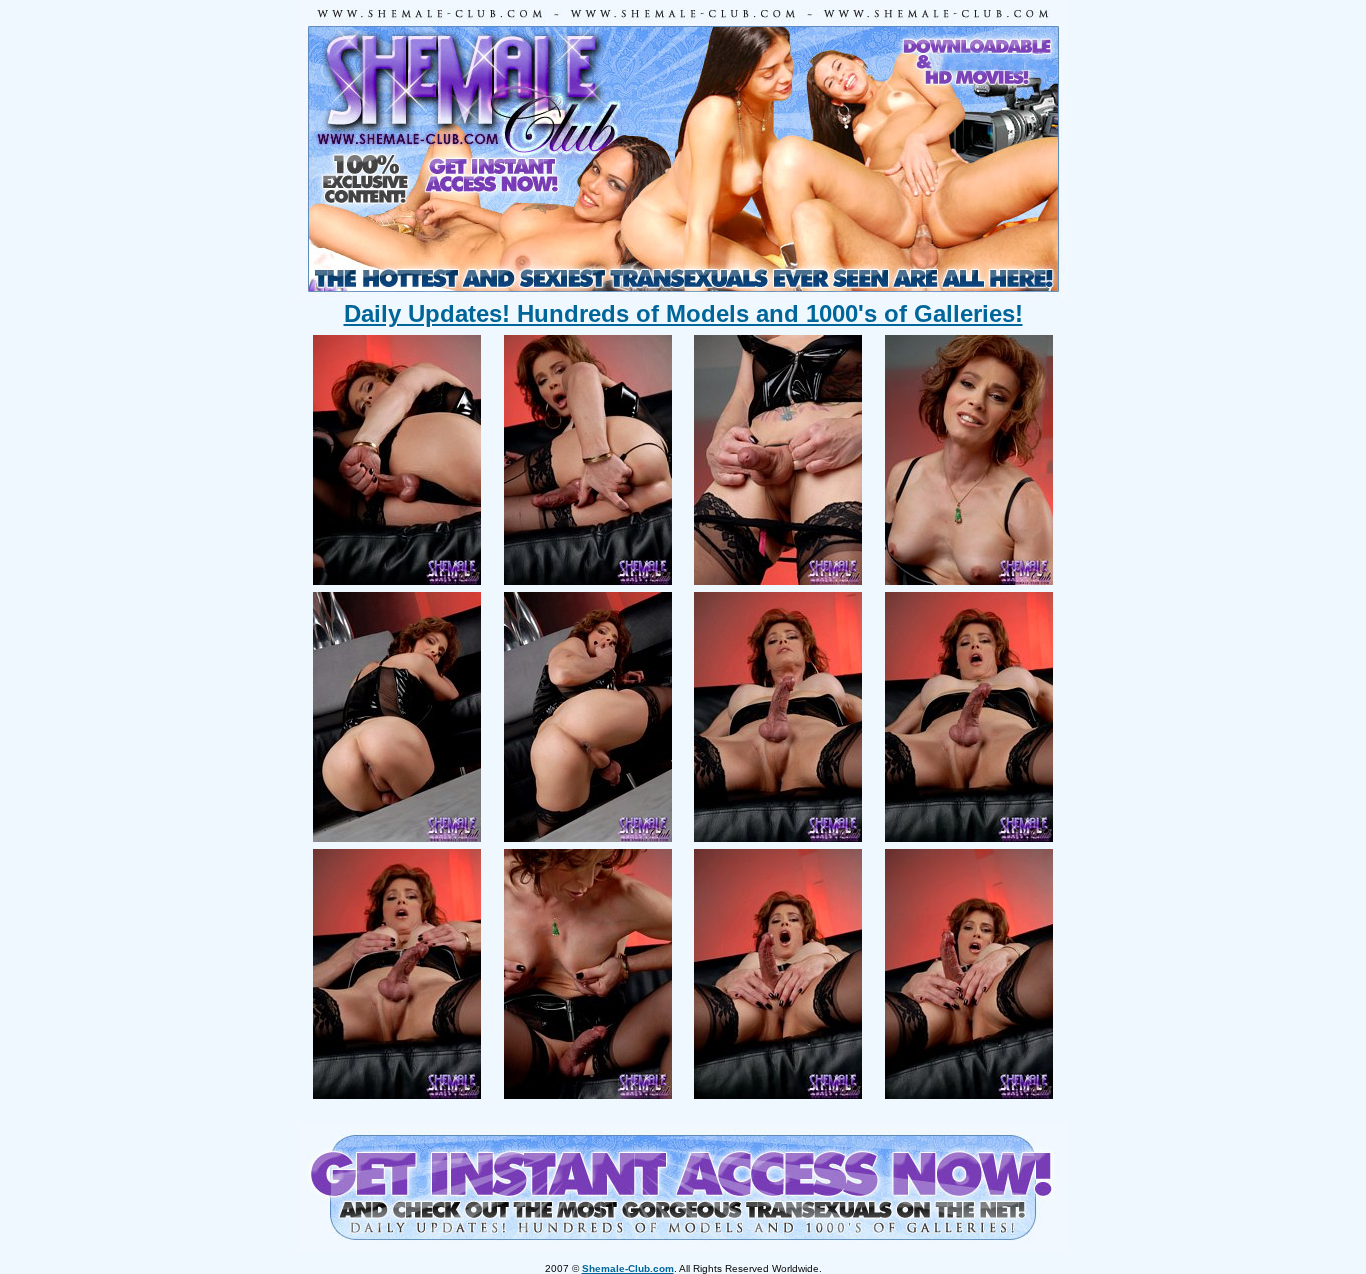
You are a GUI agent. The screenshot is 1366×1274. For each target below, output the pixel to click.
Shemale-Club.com (628, 1268)
